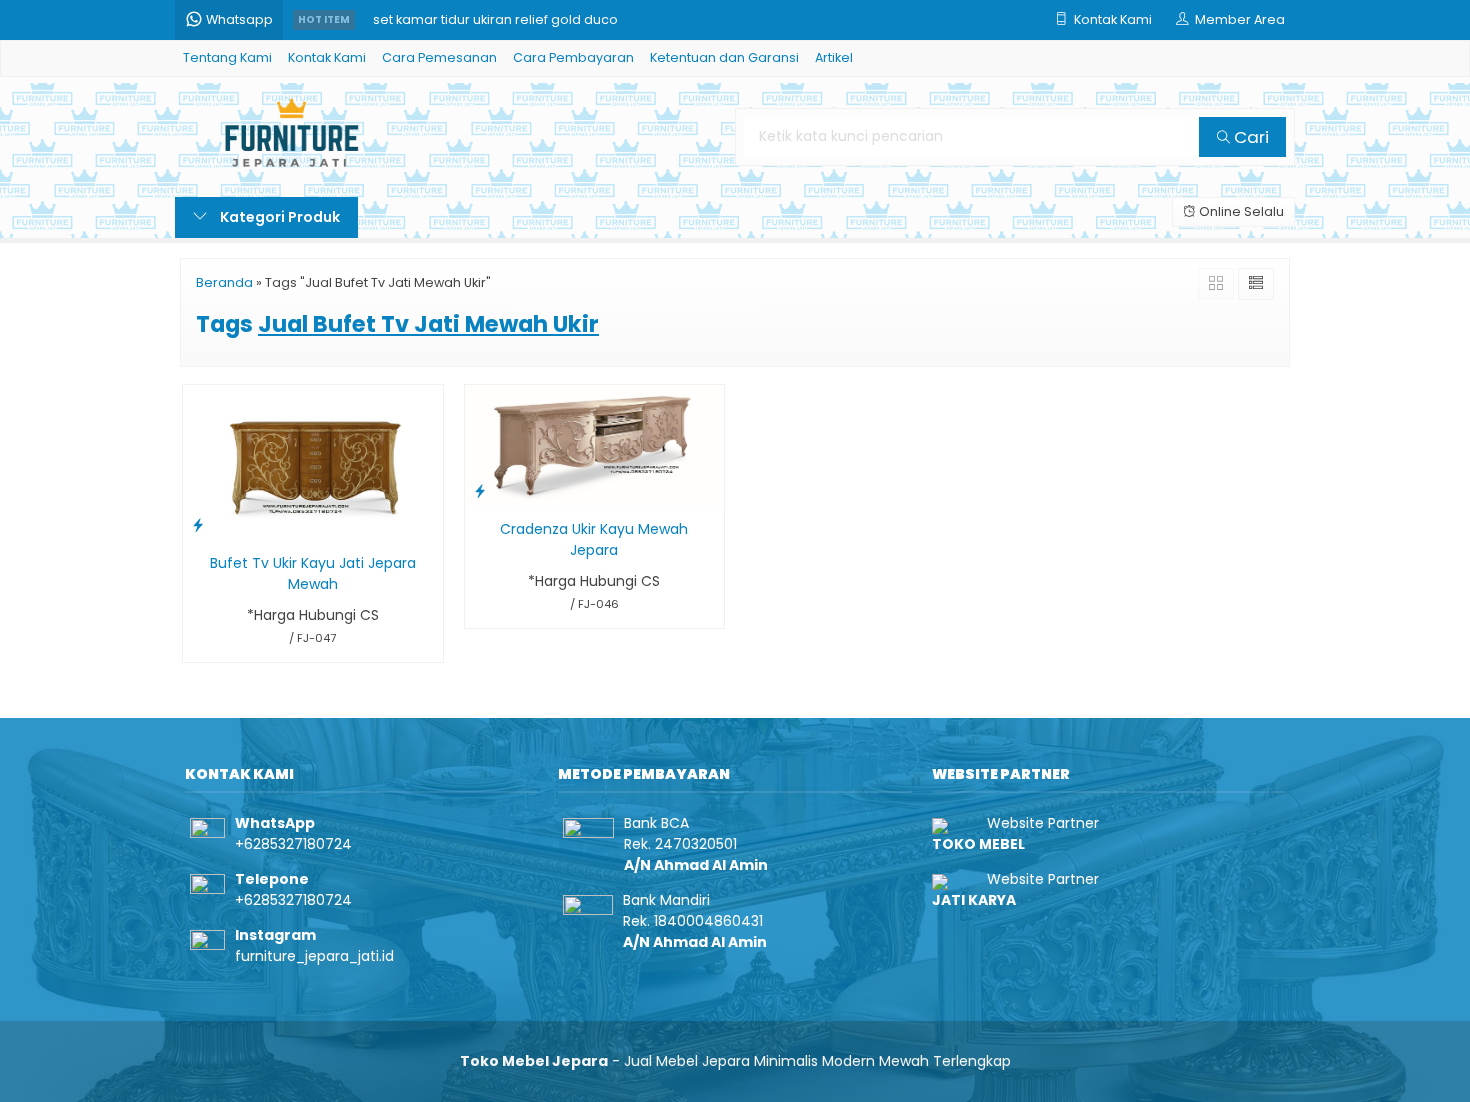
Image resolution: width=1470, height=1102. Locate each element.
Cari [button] (1249, 137)
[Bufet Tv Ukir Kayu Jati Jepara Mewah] (313, 463)
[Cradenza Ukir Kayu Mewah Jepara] (595, 446)
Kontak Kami (327, 57)
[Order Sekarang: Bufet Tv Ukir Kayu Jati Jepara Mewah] (198, 524)
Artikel (834, 57)
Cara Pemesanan (439, 57)
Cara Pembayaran (573, 57)
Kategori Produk (278, 217)
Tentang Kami (227, 57)
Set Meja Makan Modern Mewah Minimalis (507, 19)
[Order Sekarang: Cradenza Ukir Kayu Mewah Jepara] (480, 490)
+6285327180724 (293, 844)
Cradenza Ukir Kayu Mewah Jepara (594, 539)
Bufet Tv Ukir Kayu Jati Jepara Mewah (313, 573)
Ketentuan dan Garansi (724, 57)
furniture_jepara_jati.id (314, 956)
